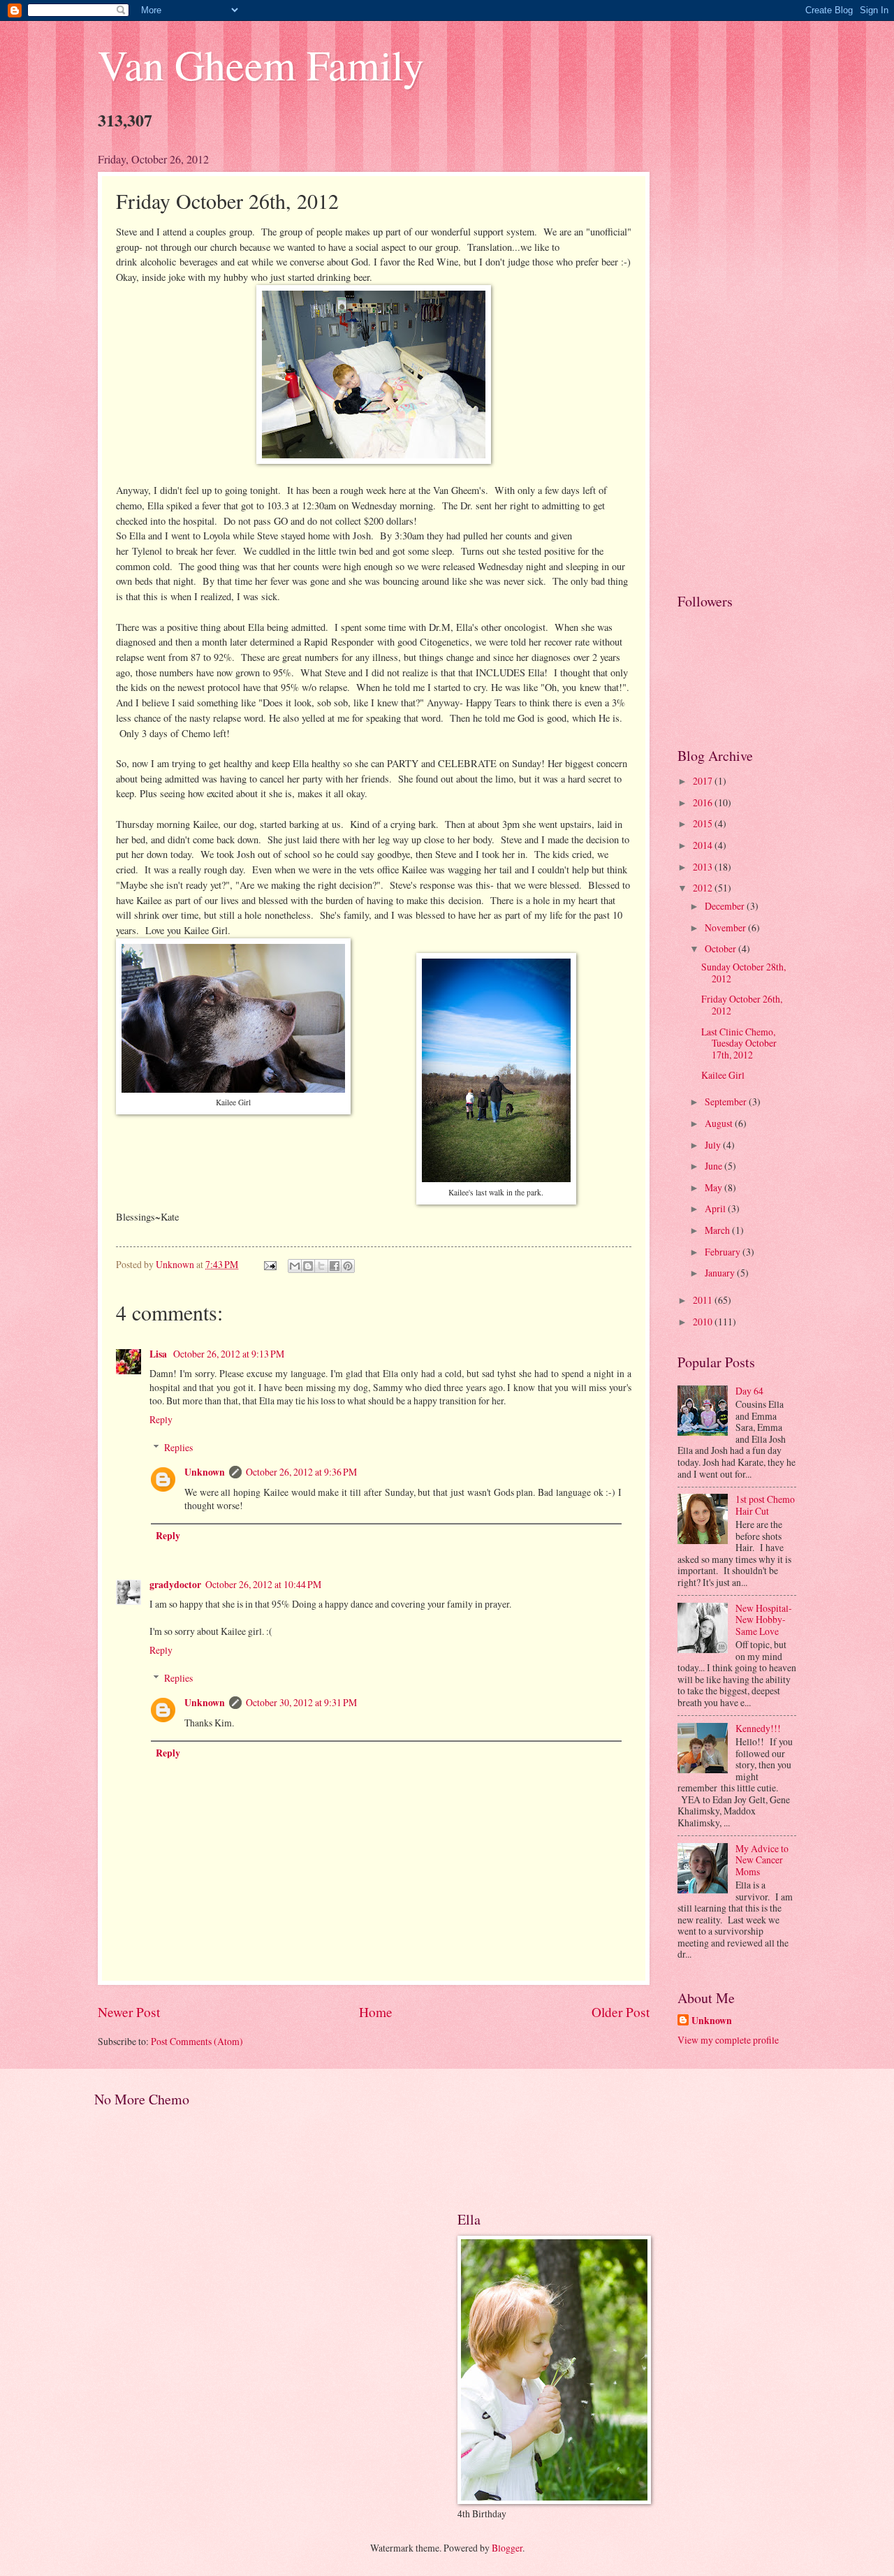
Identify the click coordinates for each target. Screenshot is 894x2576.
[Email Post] (270, 1264)
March (718, 1230)
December (726, 906)
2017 (704, 781)
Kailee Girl (723, 1075)
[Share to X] (321, 1266)
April (716, 1208)
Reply (161, 1419)
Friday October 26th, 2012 (742, 1005)
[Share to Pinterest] (348, 1266)
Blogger (507, 2548)
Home (376, 2012)
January (721, 1273)
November (726, 927)
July (714, 1145)
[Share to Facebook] (335, 1266)
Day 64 (749, 1391)
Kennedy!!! (758, 1728)
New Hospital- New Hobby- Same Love (764, 1620)
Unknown (205, 1472)
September (727, 1101)
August (720, 1123)
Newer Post (129, 2012)
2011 (704, 1300)
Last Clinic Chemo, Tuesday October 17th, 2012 (739, 1043)
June (715, 1166)
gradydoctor (175, 1585)
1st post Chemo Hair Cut (765, 1505)
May (715, 1187)
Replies (178, 1447)
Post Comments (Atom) (197, 2041)
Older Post (621, 2012)
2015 (704, 823)
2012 (704, 888)
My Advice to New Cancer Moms (762, 1860)
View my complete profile (728, 2040)
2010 (704, 1322)
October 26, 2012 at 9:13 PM (229, 1354)
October (721, 948)
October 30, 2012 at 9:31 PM (301, 1702)
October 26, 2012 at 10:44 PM (263, 1584)
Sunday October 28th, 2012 (743, 973)
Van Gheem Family (261, 64)
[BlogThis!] (308, 1266)
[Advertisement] (737, 361)
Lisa (159, 1354)
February (724, 1252)
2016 (704, 802)
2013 (704, 867)
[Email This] (295, 1266)
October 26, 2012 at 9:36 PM (301, 1472)
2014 (704, 845)
